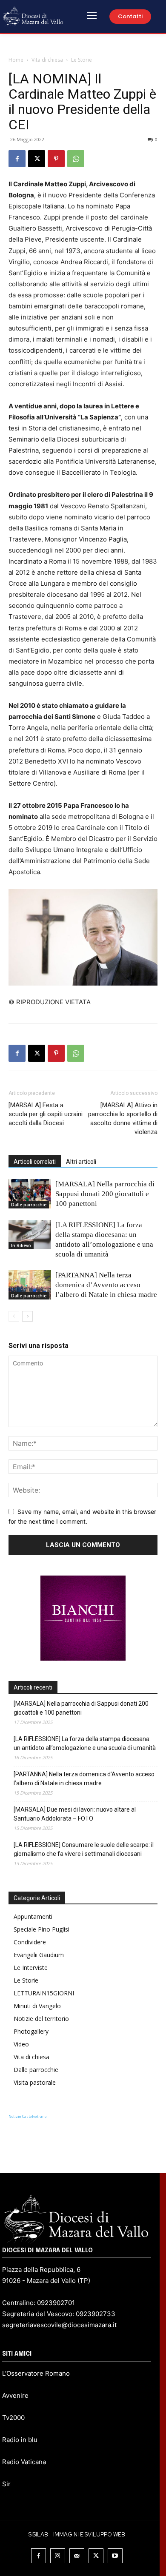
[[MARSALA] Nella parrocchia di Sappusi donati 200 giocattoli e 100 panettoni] (30, 1194)
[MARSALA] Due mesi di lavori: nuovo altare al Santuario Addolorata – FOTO (75, 1814)
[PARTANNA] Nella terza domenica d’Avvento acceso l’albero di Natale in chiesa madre (106, 1285)
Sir (6, 2484)
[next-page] (27, 1316)
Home (16, 60)
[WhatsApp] (76, 159)
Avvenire (15, 2395)
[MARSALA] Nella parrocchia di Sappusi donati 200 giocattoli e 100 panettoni (105, 1194)
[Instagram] (58, 2556)
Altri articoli (81, 1162)
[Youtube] (115, 2556)
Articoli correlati (35, 1162)
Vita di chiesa (47, 60)
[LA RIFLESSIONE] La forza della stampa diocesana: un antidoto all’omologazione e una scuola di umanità (85, 1743)
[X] (37, 159)
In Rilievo (21, 1245)
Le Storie (82, 60)
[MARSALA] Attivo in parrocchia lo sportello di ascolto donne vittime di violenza (123, 1118)
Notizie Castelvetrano (27, 2116)
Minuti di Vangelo (37, 2006)
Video (21, 2044)
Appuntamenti (33, 1916)
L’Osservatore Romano (36, 2373)
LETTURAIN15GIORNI (44, 1993)
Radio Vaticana (24, 2462)
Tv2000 (13, 2418)
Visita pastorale (35, 2082)
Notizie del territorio (41, 2019)
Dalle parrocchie (29, 1205)
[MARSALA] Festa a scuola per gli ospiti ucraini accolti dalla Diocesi (46, 1114)
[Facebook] (17, 159)
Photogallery (31, 2031)
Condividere (30, 1942)
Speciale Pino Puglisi (41, 1929)
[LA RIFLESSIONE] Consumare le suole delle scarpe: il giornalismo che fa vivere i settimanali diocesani (84, 1849)
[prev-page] (14, 1316)
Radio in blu (20, 2440)
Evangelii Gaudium (39, 1955)
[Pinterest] (56, 159)
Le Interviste (31, 1968)
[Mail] (77, 2556)
